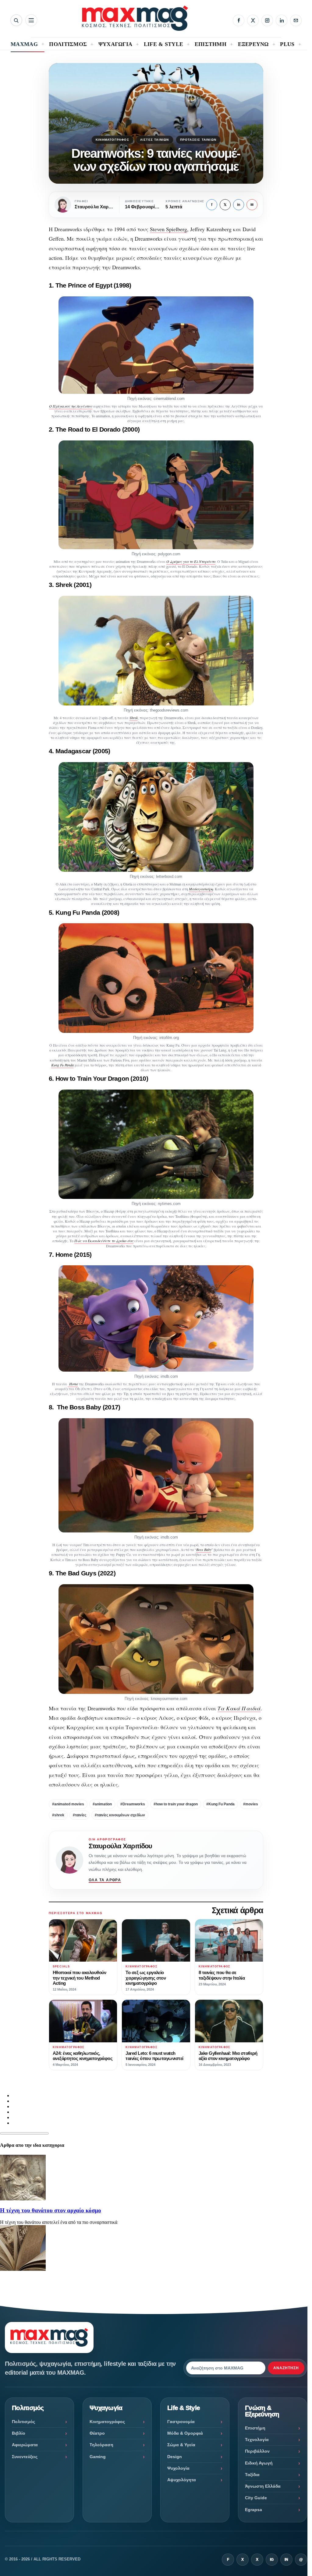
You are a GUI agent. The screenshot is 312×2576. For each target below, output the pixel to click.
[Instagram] (267, 20)
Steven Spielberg (168, 229)
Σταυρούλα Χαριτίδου (120, 1846)
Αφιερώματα (25, 2445)
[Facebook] (239, 20)
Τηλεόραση (101, 2445)
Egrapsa (253, 2510)
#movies (251, 1804)
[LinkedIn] (282, 20)
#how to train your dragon (176, 1804)
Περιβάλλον (257, 2451)
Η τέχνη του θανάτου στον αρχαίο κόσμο (51, 2210)
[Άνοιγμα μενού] (31, 20)
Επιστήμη (255, 2428)
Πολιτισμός (23, 2422)
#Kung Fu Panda (220, 1804)
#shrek (58, 1815)
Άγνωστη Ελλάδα (263, 2486)
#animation (102, 1804)
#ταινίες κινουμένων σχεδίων (120, 1815)
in (239, 205)
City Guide (256, 2498)
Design (175, 2457)
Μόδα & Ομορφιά (185, 2433)
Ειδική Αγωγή (259, 2463)
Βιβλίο (19, 2433)
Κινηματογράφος (112, 140)
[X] (253, 20)
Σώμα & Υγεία (181, 2445)
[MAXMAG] (135, 18)
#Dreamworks (133, 1804)
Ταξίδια (252, 2475)
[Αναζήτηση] (16, 20)
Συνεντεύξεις (25, 2457)
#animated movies (68, 1804)
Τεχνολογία (257, 2440)
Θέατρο (97, 2433)
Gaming (98, 2457)
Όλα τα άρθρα (105, 1880)
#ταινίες (80, 1815)
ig (272, 2560)
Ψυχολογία (178, 2468)
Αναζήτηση (286, 2368)
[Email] (296, 20)
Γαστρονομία (181, 2422)
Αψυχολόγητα (182, 2480)
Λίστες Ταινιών (155, 140)
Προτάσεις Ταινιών (198, 140)
